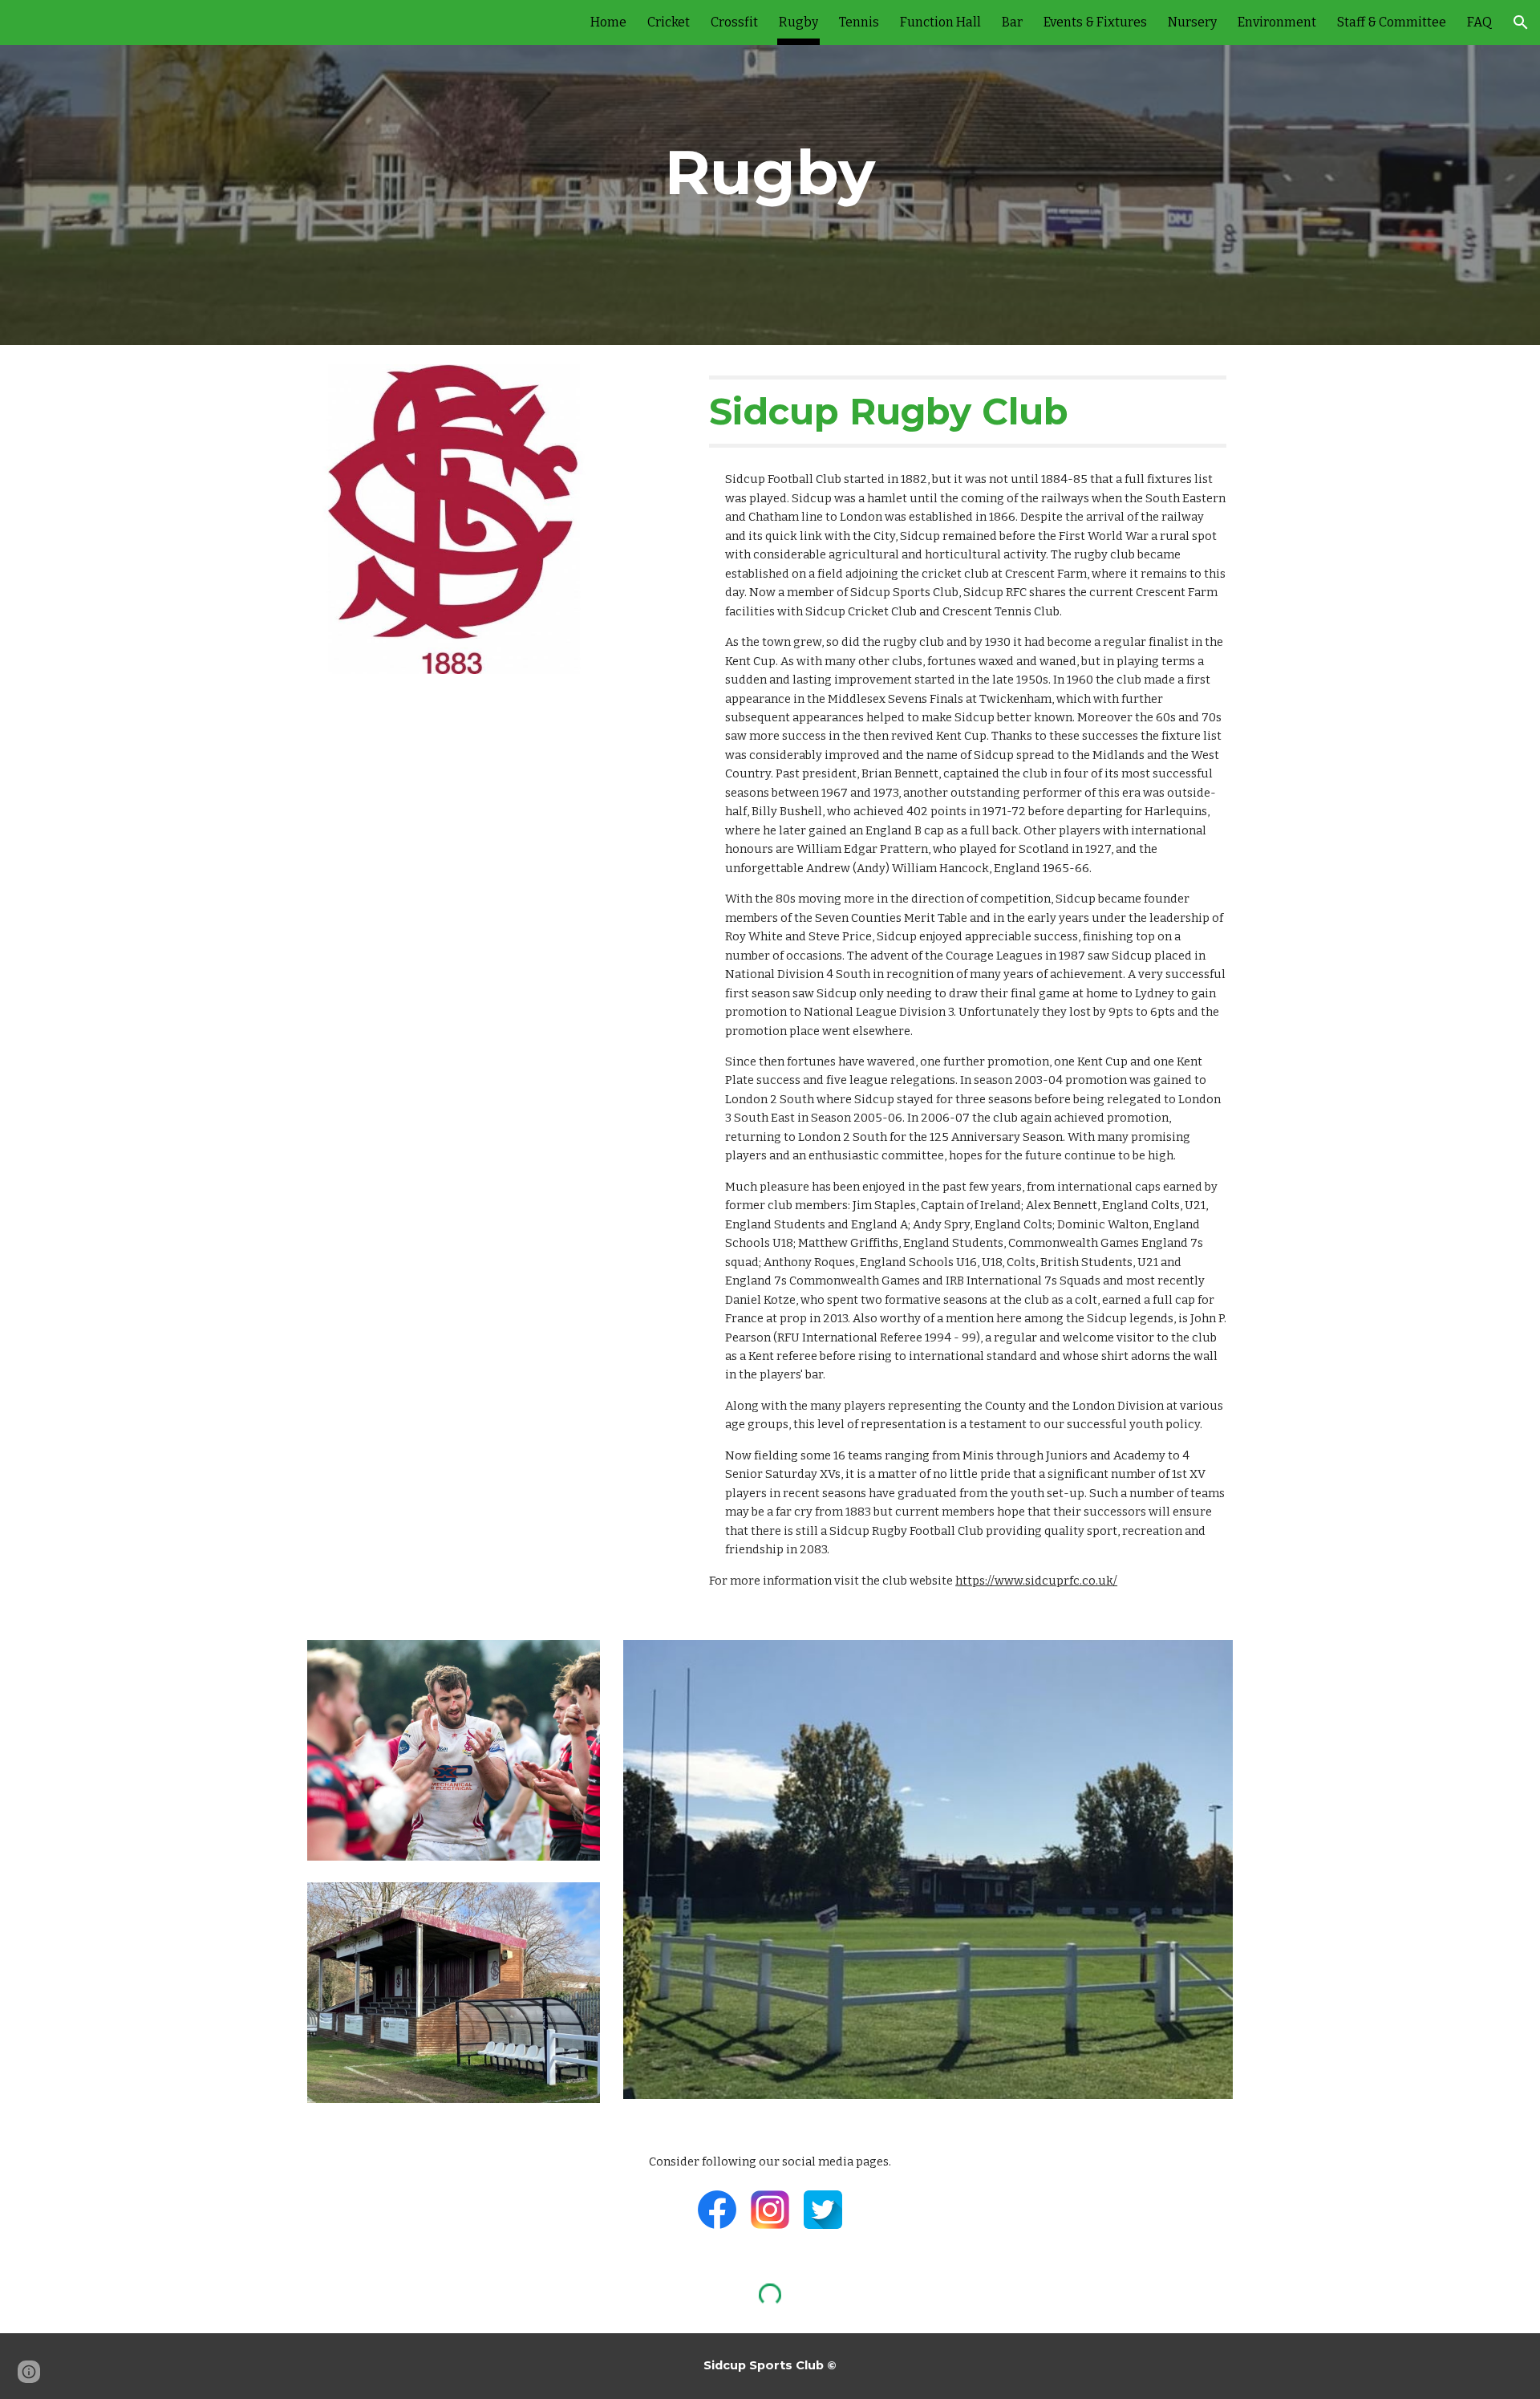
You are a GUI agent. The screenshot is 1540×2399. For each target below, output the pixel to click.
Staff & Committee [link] (1392, 22)
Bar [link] (1012, 22)
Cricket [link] (669, 22)
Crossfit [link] (734, 22)
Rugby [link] (798, 22)
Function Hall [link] (940, 22)
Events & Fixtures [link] (1095, 22)
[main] (770, 173)
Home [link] (608, 22)
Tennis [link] (859, 22)
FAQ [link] (1479, 22)
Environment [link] (1277, 22)
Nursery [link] (1192, 22)
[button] (1521, 22)
